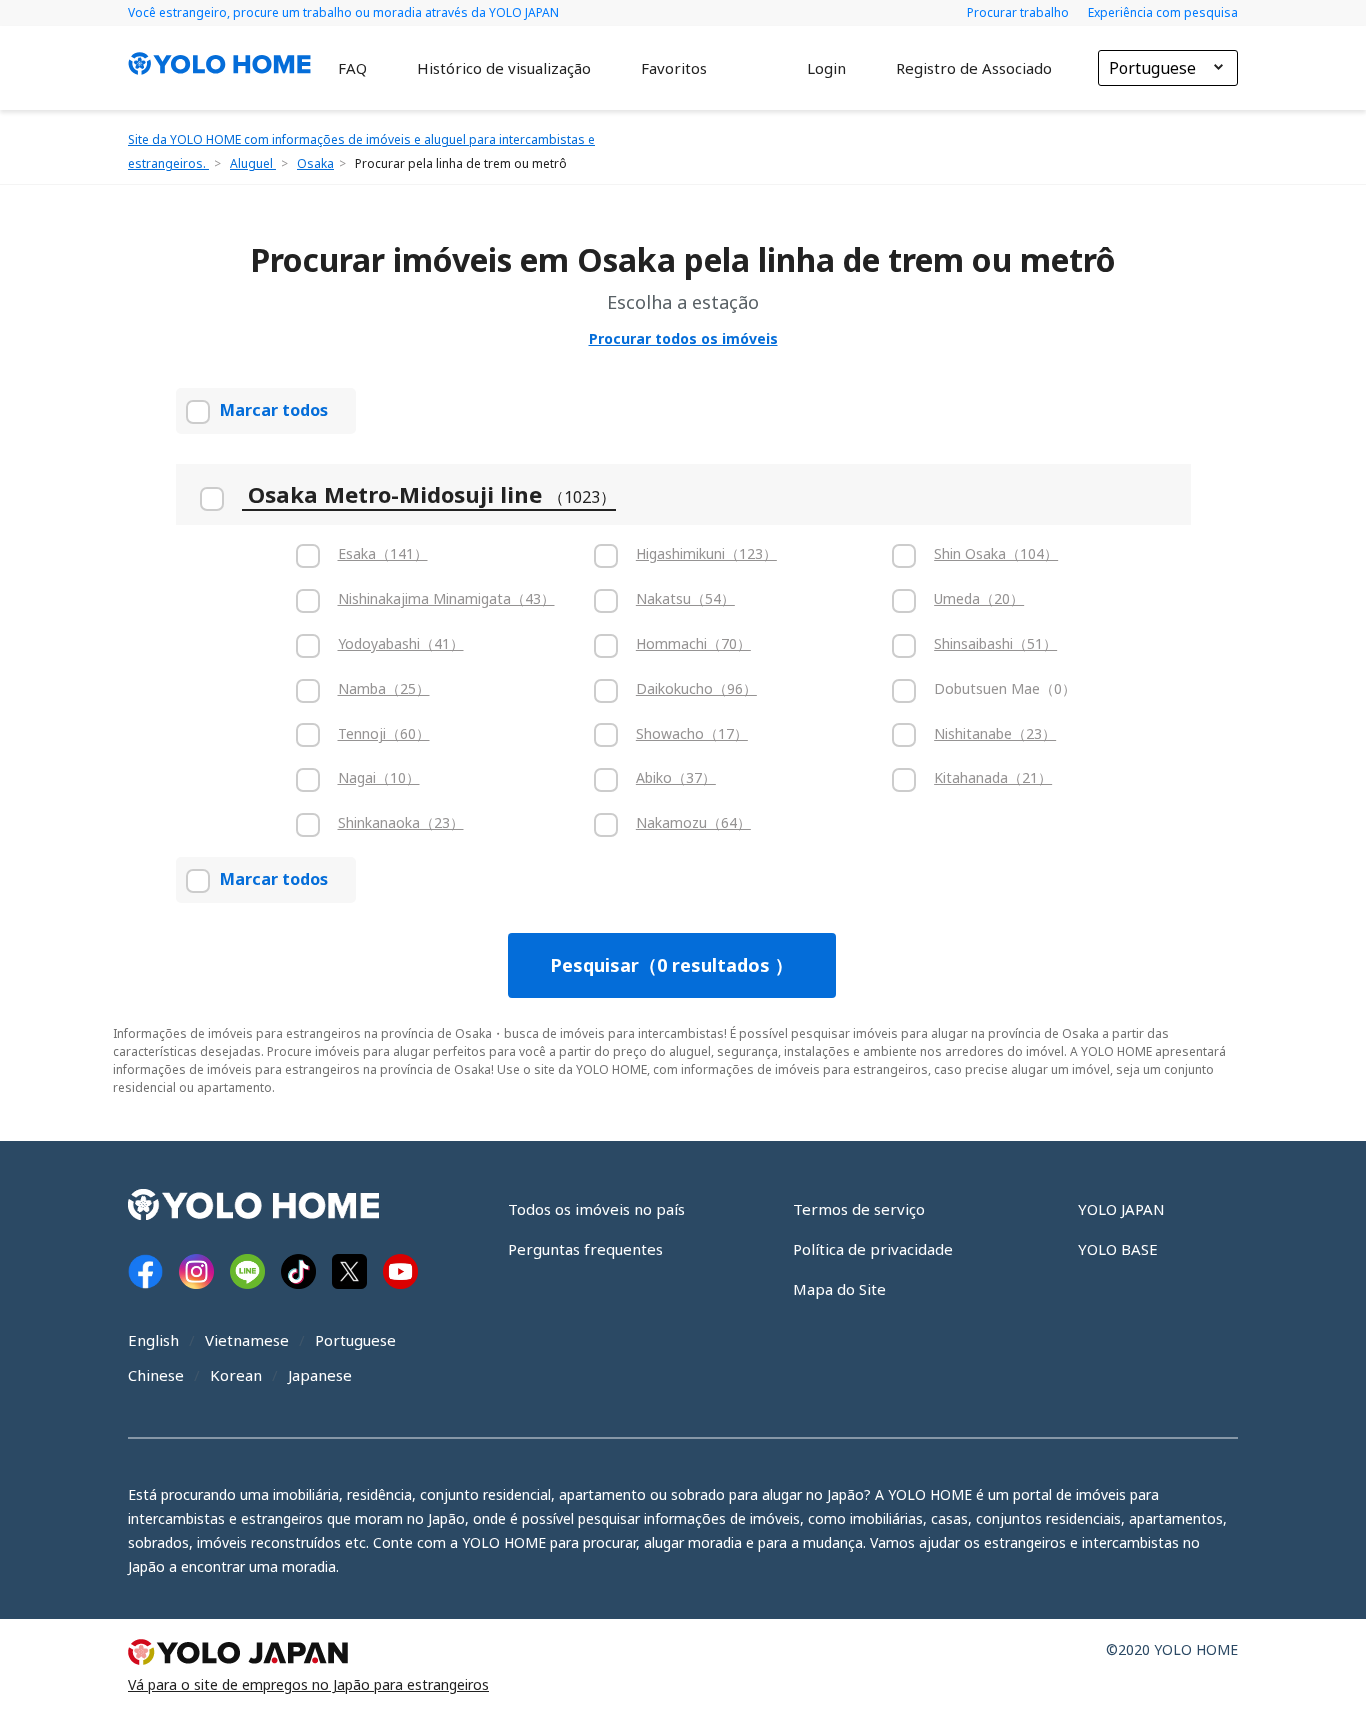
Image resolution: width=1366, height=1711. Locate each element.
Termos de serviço (859, 1209)
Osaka (315, 163)
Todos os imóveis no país (596, 1209)
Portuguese (355, 1340)
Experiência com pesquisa (1163, 12)
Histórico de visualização (504, 68)
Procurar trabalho (1019, 12)
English (153, 1340)
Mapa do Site (839, 1289)
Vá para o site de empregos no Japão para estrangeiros (308, 1684)
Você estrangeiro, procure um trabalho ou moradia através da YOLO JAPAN (343, 12)
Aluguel (253, 163)
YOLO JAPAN (1121, 1209)
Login (826, 68)
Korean (236, 1375)
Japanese (320, 1375)
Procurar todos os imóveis (683, 338)
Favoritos (674, 68)
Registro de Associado (974, 68)
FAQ (352, 68)
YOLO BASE (1118, 1249)
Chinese (156, 1375)
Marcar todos (274, 410)
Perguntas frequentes (585, 1249)
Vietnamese (247, 1340)
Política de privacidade (873, 1249)
